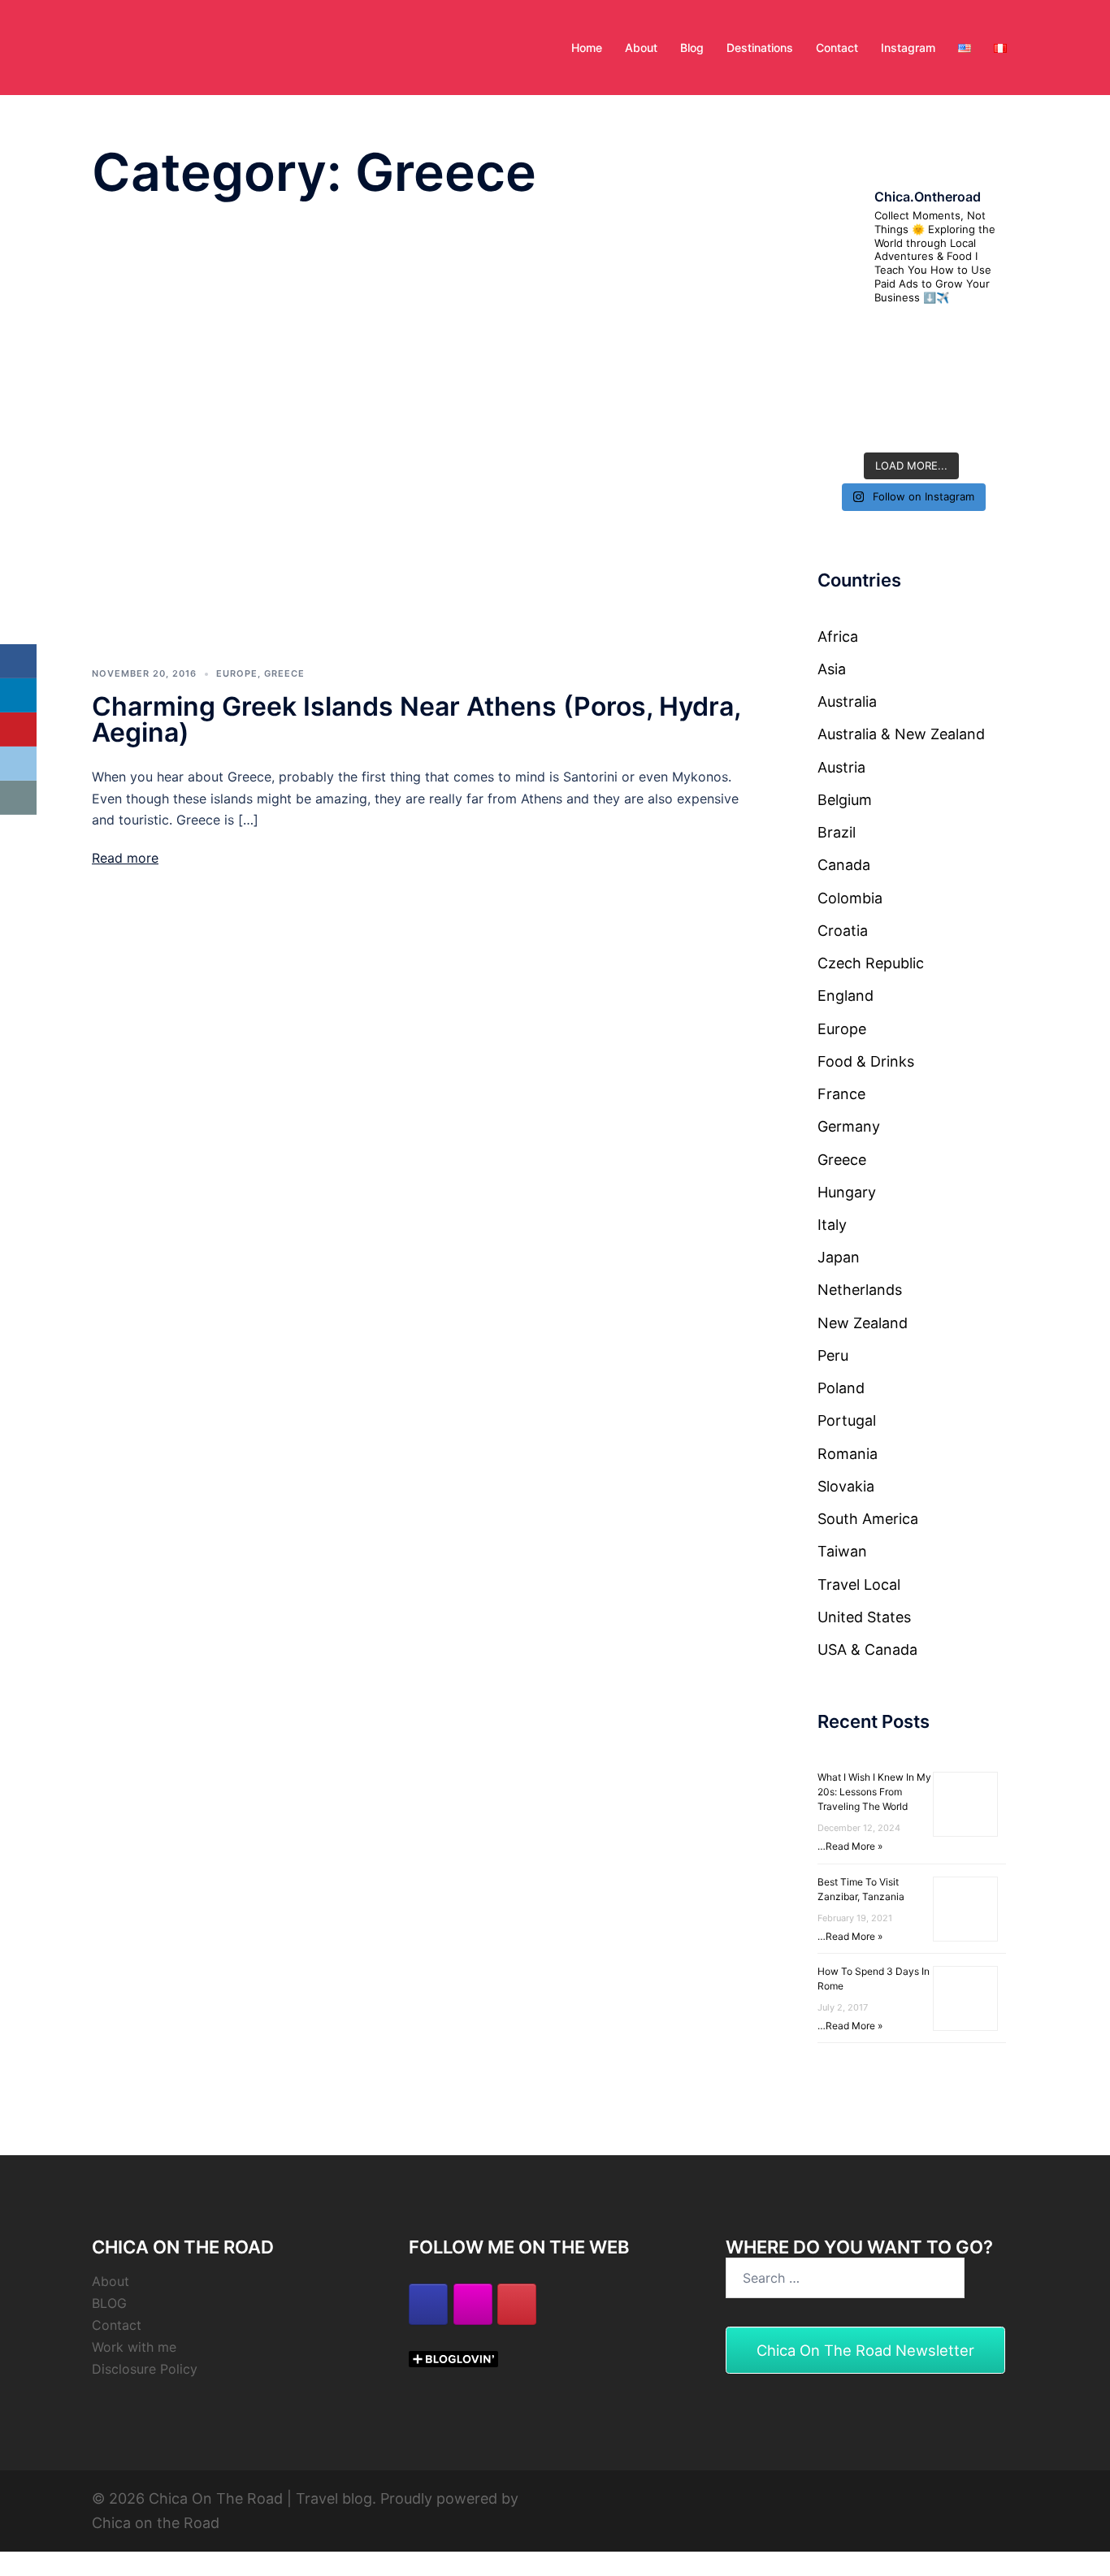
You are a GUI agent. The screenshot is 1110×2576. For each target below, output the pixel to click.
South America (868, 1519)
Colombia (850, 898)
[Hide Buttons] (8, 827)
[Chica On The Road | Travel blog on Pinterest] (517, 2304)
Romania (848, 1454)
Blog (692, 48)
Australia (847, 701)
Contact (837, 48)
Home (587, 48)
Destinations (760, 48)
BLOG (109, 2303)
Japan (839, 1257)
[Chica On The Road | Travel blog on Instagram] (473, 2304)
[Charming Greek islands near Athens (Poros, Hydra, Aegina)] (424, 431)
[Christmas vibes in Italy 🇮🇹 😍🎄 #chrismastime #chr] (846, 340)
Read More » (854, 1846)
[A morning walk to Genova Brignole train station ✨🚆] (978, 340)
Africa (838, 636)
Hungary (847, 1192)
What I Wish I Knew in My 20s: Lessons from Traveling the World (874, 1792)
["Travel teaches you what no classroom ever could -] (912, 423)
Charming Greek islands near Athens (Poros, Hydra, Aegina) (416, 719)
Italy (832, 1225)
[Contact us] (18, 798)
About (641, 48)
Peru (833, 1355)
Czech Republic (871, 963)
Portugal (847, 1420)
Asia (832, 669)
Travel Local (859, 1585)
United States (864, 1617)
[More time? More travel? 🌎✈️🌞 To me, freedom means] (846, 423)
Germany (849, 1126)
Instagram (908, 48)
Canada (844, 865)
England (846, 996)
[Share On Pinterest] (18, 730)
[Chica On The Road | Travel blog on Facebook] (428, 2304)
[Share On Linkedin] (18, 695)
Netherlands (860, 1290)
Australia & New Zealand (901, 734)
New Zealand (863, 1323)
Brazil (837, 832)
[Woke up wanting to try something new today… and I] (912, 340)
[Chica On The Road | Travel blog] (162, 46)
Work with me (134, 2347)
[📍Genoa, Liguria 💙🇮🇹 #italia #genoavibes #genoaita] (846, 381)
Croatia (843, 931)
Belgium (845, 800)
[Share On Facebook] (18, 661)
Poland (841, 1388)
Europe (237, 673)
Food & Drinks (866, 1061)
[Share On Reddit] (18, 764)
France (841, 1094)
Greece (284, 673)
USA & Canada (867, 1650)
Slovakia (846, 1486)
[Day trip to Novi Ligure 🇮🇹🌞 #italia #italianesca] (912, 381)
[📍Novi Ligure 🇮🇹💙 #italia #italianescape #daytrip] (978, 381)
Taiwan (842, 1551)
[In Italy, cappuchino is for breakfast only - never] (978, 423)
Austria (841, 767)
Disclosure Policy (145, 2369)
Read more (125, 858)
